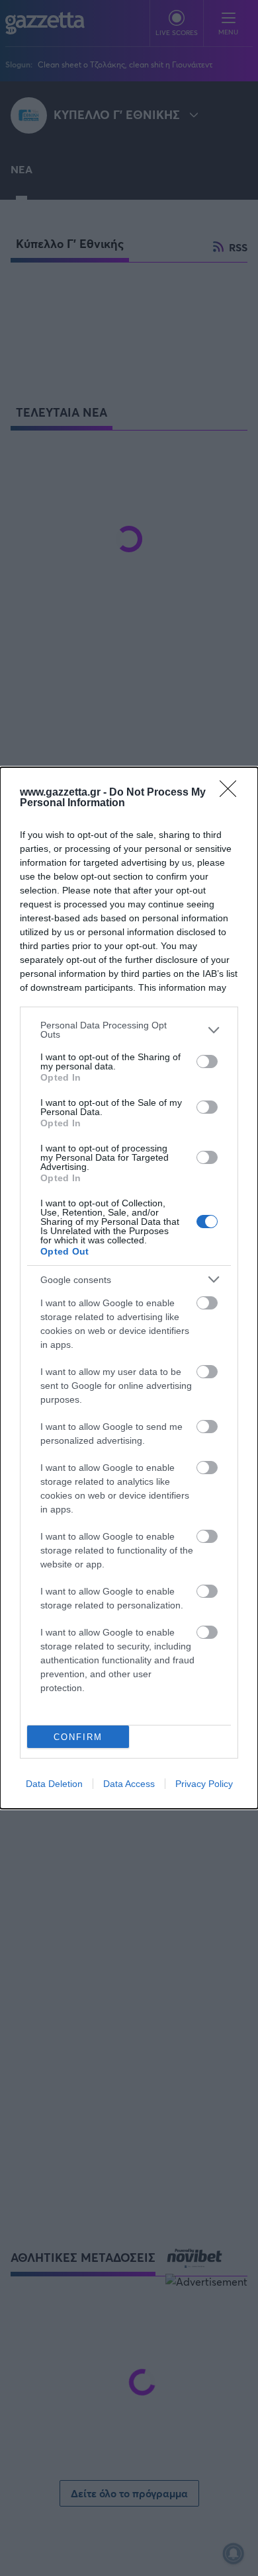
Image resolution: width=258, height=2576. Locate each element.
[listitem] (129, 1030)
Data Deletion (54, 1784)
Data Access (129, 1784)
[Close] (232, 793)
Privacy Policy (204, 1784)
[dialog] (129, 1288)
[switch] (207, 1061)
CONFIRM (78, 1737)
